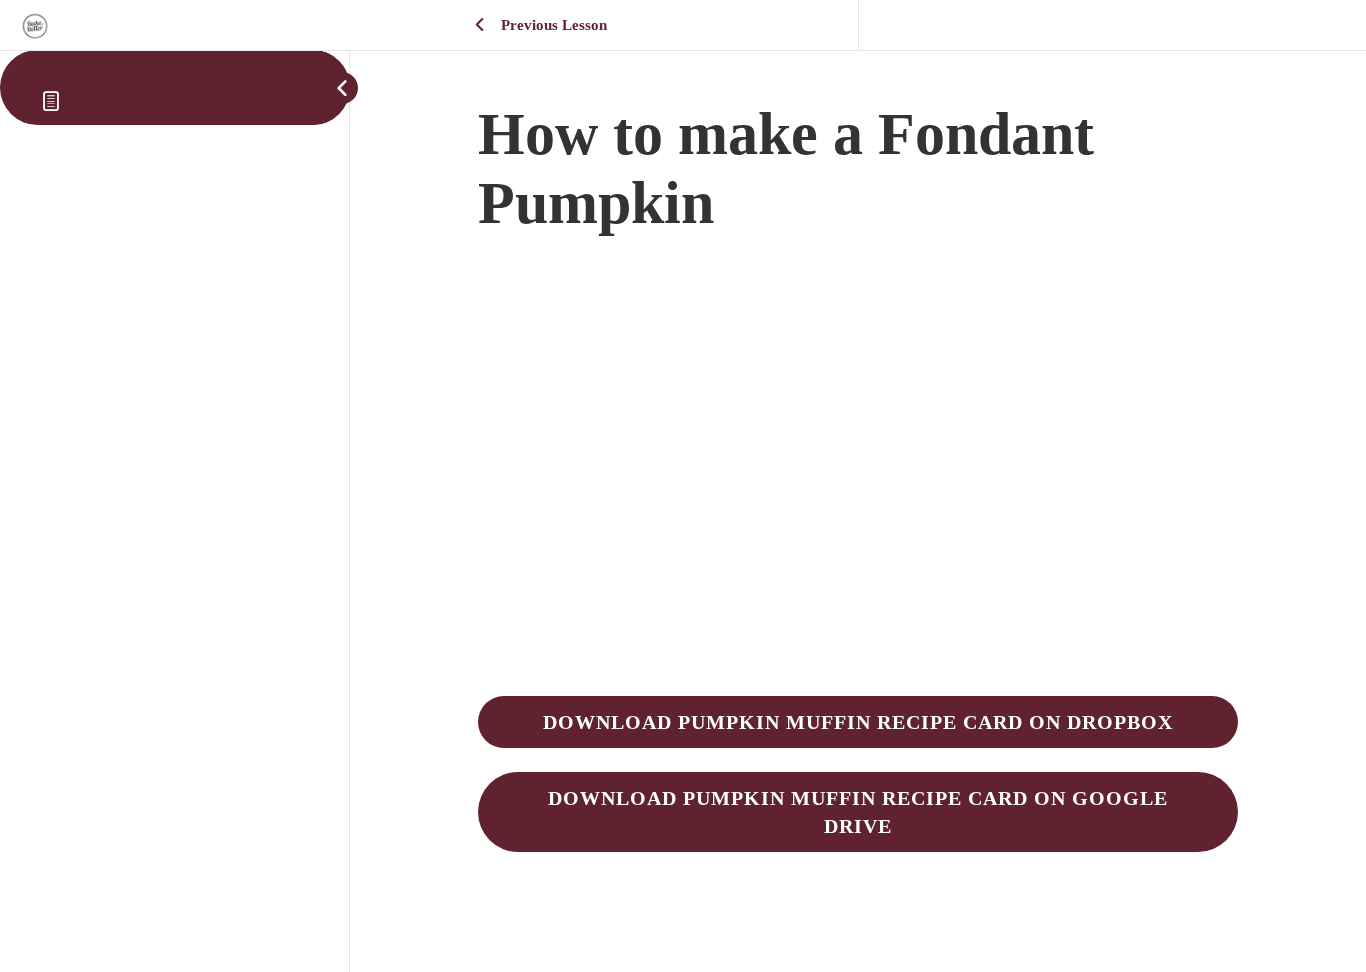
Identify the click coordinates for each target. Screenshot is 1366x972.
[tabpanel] (858, 560)
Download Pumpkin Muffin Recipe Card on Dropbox (858, 722)
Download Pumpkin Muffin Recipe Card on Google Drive (858, 812)
